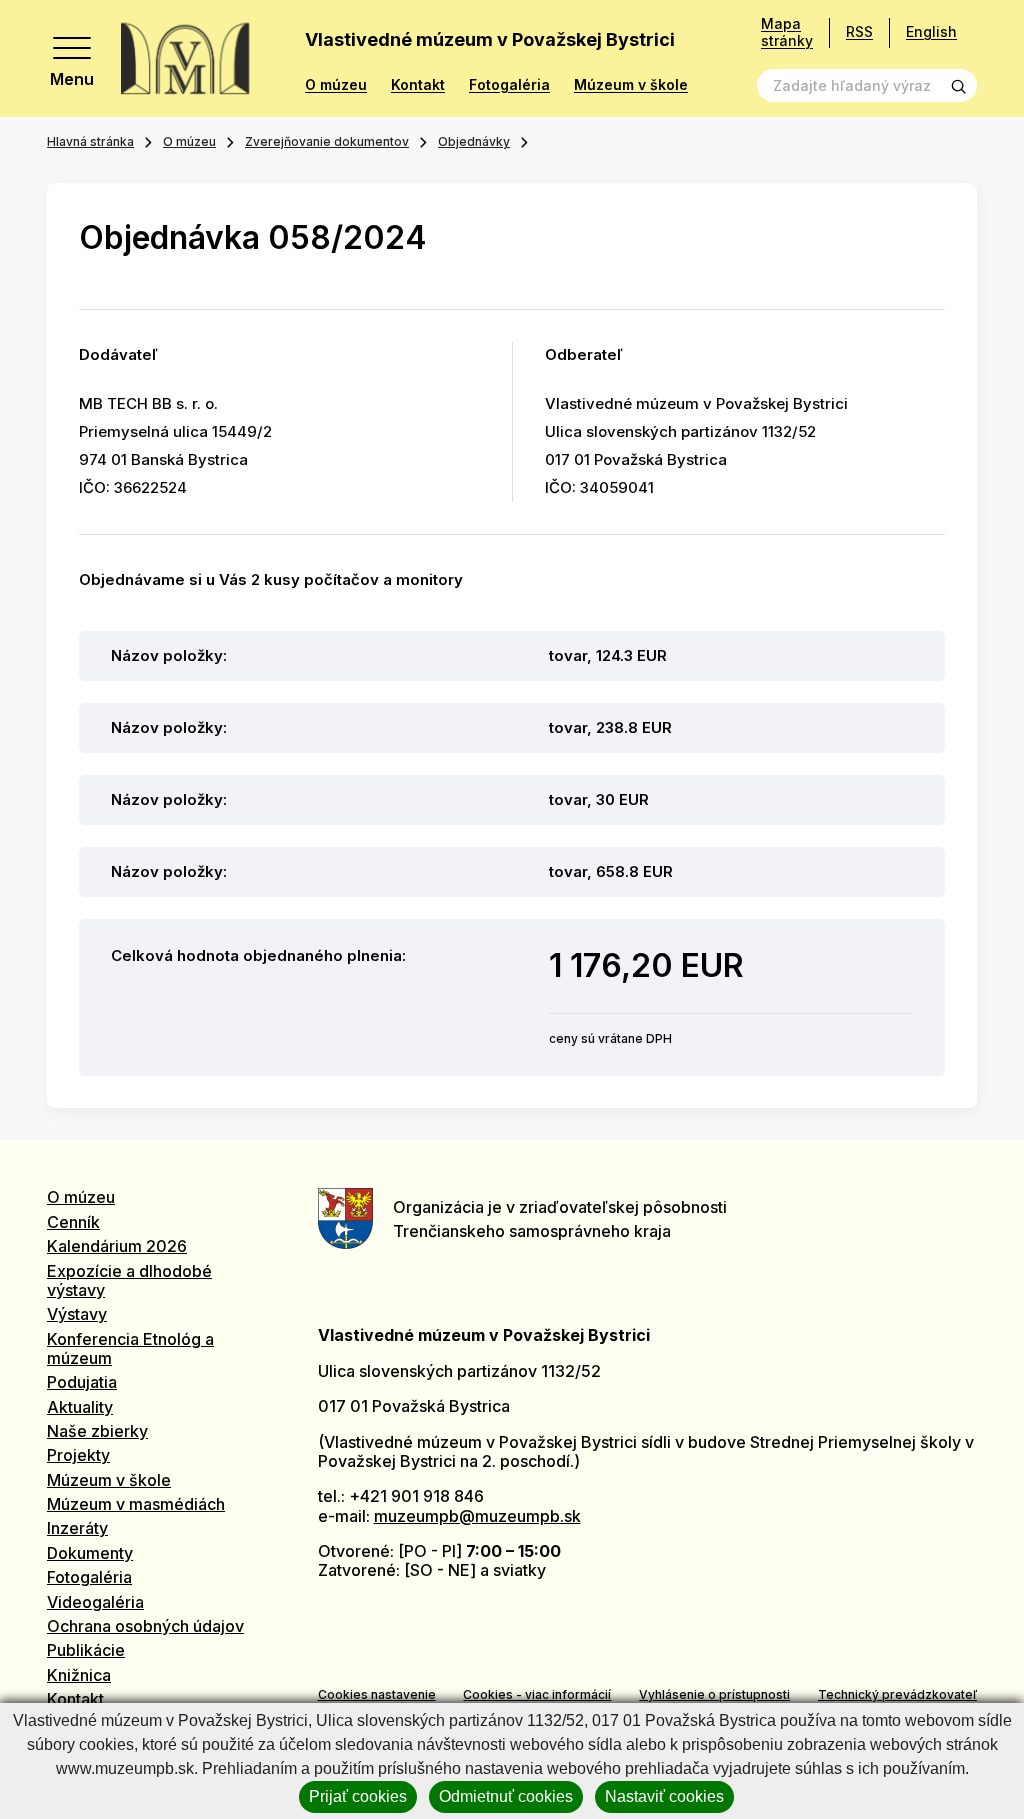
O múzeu (336, 85)
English (931, 31)
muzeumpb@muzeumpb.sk (477, 1516)
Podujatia (82, 1382)
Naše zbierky (97, 1431)
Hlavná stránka (90, 141)
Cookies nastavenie (377, 1694)
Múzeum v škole (631, 85)
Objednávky (474, 141)
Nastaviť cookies (664, 1796)
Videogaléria (95, 1602)
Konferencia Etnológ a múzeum (130, 1348)
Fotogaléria (509, 85)
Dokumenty (90, 1553)
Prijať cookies (358, 1796)
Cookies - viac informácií (537, 1694)
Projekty (78, 1455)
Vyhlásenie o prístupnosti (714, 1694)
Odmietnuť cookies (506, 1796)
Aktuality (80, 1407)
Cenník (73, 1222)
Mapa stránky (787, 32)
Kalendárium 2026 (117, 1246)
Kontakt (418, 85)
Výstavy (77, 1314)
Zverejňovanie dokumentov (327, 141)
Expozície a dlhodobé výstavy (129, 1280)
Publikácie (86, 1650)
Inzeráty (77, 1528)
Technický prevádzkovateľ (897, 1694)
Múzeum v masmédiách (136, 1504)
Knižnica (79, 1675)
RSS (859, 31)
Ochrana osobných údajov (145, 1626)
